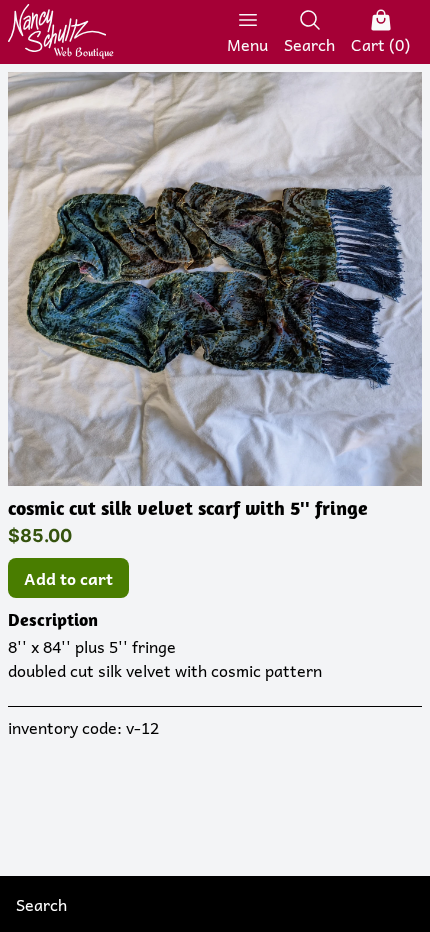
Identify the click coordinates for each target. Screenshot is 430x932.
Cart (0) (380, 43)
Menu (247, 43)
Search (309, 43)
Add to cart (68, 578)
